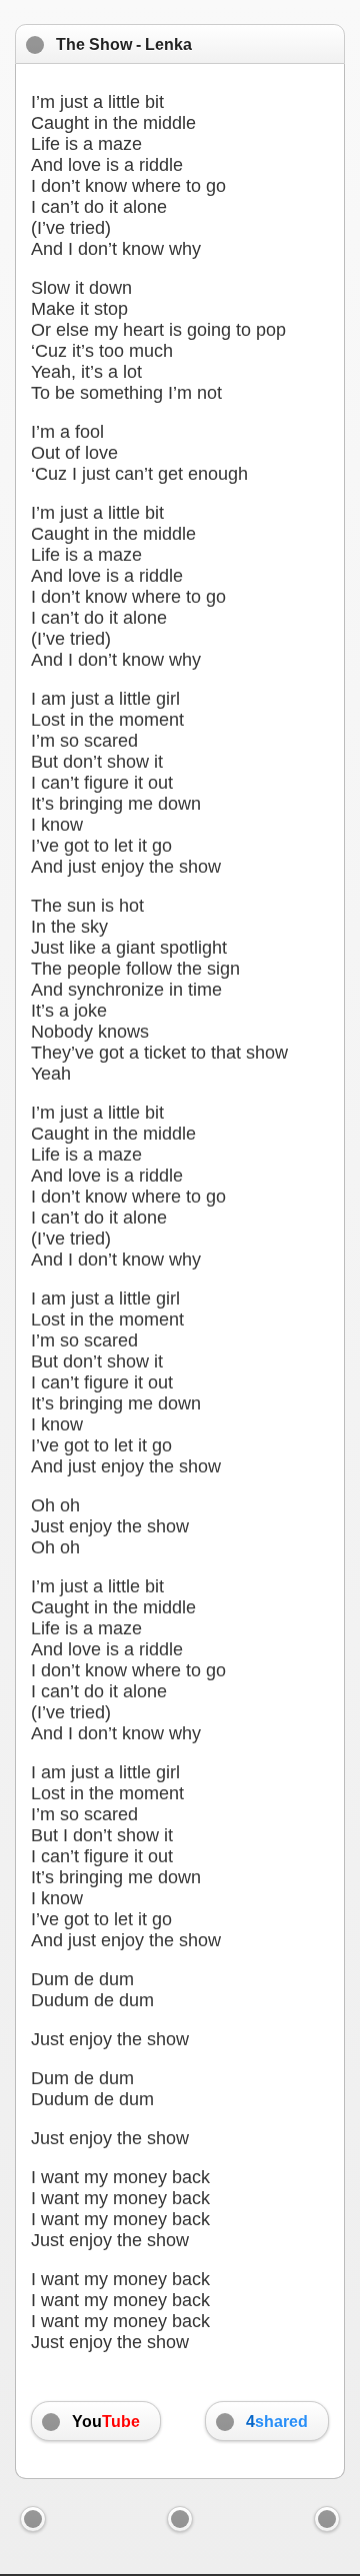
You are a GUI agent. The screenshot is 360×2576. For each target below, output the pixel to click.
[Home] (180, 2519)
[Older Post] (327, 2519)
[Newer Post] (33, 2519)
